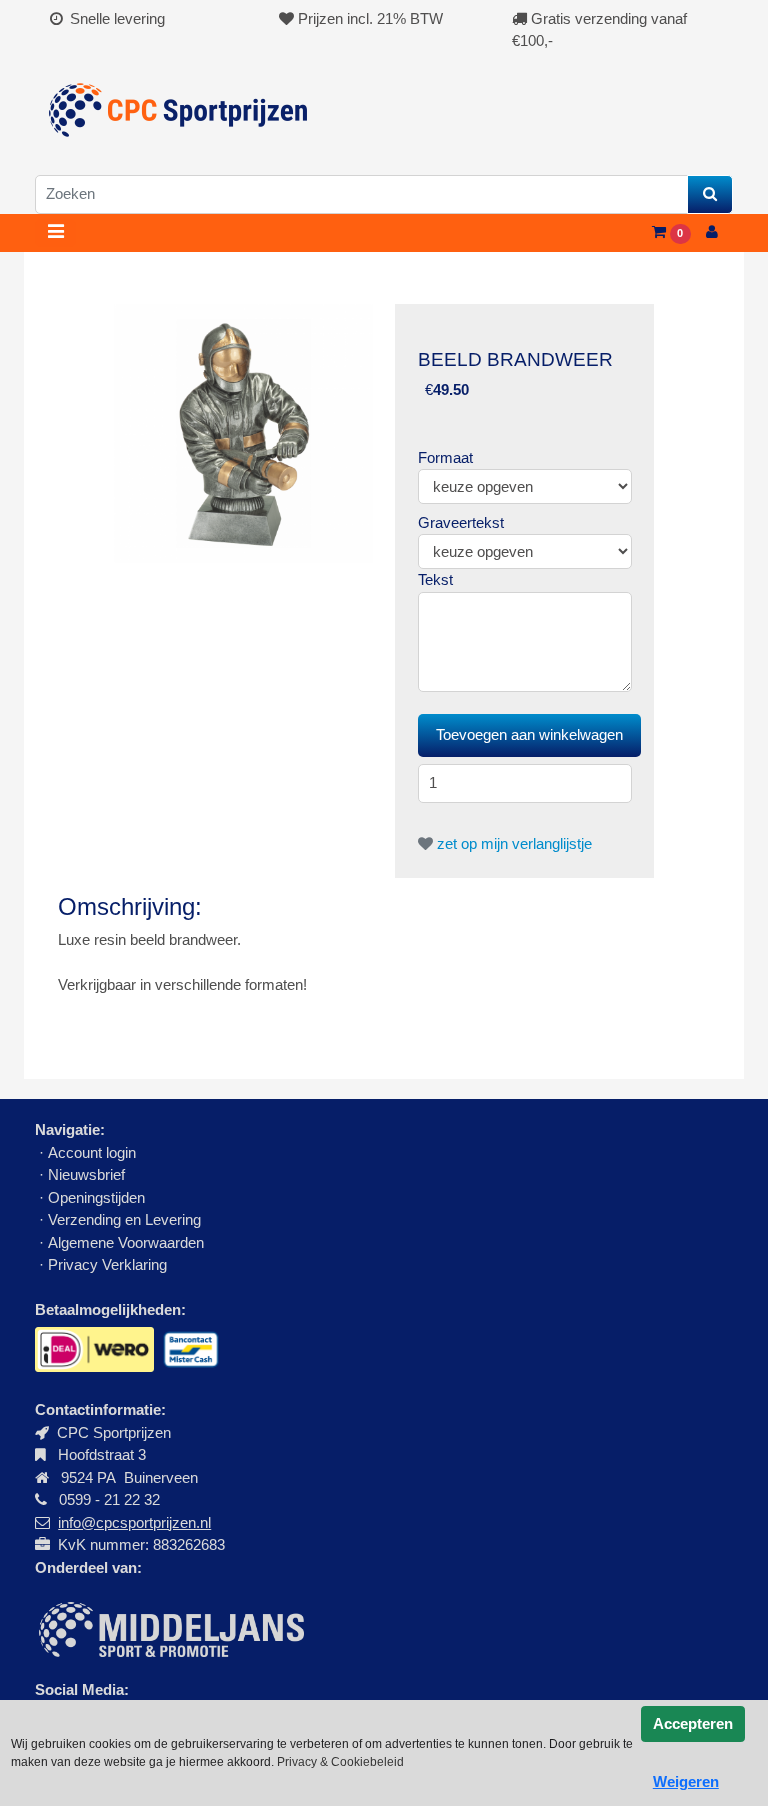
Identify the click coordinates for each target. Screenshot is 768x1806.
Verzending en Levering (124, 1219)
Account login (92, 1152)
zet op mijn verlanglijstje (512, 843)
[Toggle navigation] (55, 233)
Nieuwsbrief (88, 1174)
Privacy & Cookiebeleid (340, 1762)
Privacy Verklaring (107, 1264)
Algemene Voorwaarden (126, 1242)
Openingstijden (96, 1197)
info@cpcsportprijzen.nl (134, 1522)
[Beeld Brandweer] (243, 432)
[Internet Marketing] (169, 1627)
